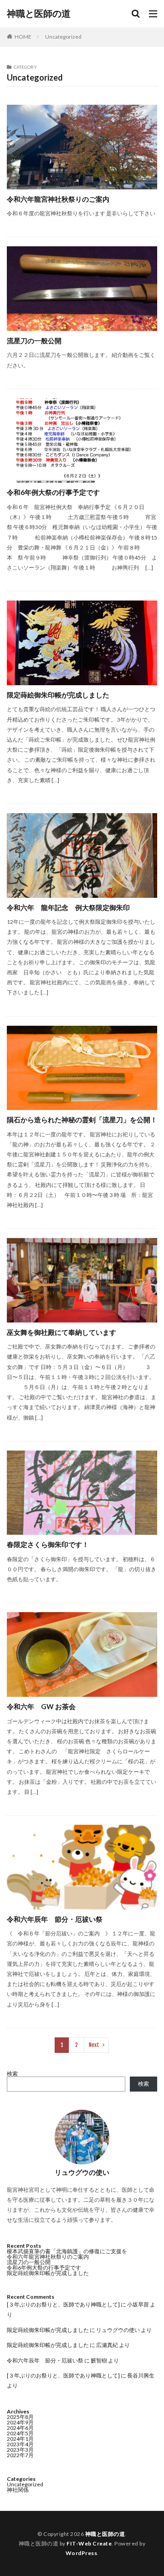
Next (94, 2045)
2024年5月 (20, 2433)
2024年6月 (20, 2428)
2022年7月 (20, 2455)
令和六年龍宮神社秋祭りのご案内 (58, 199)
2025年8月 (20, 2417)
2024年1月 (20, 2439)
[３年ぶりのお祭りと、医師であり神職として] (63, 2304)
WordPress (82, 2553)
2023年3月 (20, 2450)
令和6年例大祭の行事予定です (53, 492)
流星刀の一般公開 (34, 341)
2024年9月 (20, 2422)
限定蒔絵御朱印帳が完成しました (58, 695)
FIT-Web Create (89, 2543)
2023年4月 (20, 2444)
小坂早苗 (138, 2304)
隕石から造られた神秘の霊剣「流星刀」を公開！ (82, 1120)
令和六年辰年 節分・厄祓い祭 (55, 1919)
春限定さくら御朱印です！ (48, 1544)
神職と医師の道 (39, 14)
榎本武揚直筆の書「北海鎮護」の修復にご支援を (67, 2251)
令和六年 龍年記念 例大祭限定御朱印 (68, 907)
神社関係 (18, 2490)
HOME (23, 37)
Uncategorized (63, 37)
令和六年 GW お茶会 (41, 1706)
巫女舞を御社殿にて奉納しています (61, 1332)
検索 (12, 2074)
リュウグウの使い (118, 2330)
